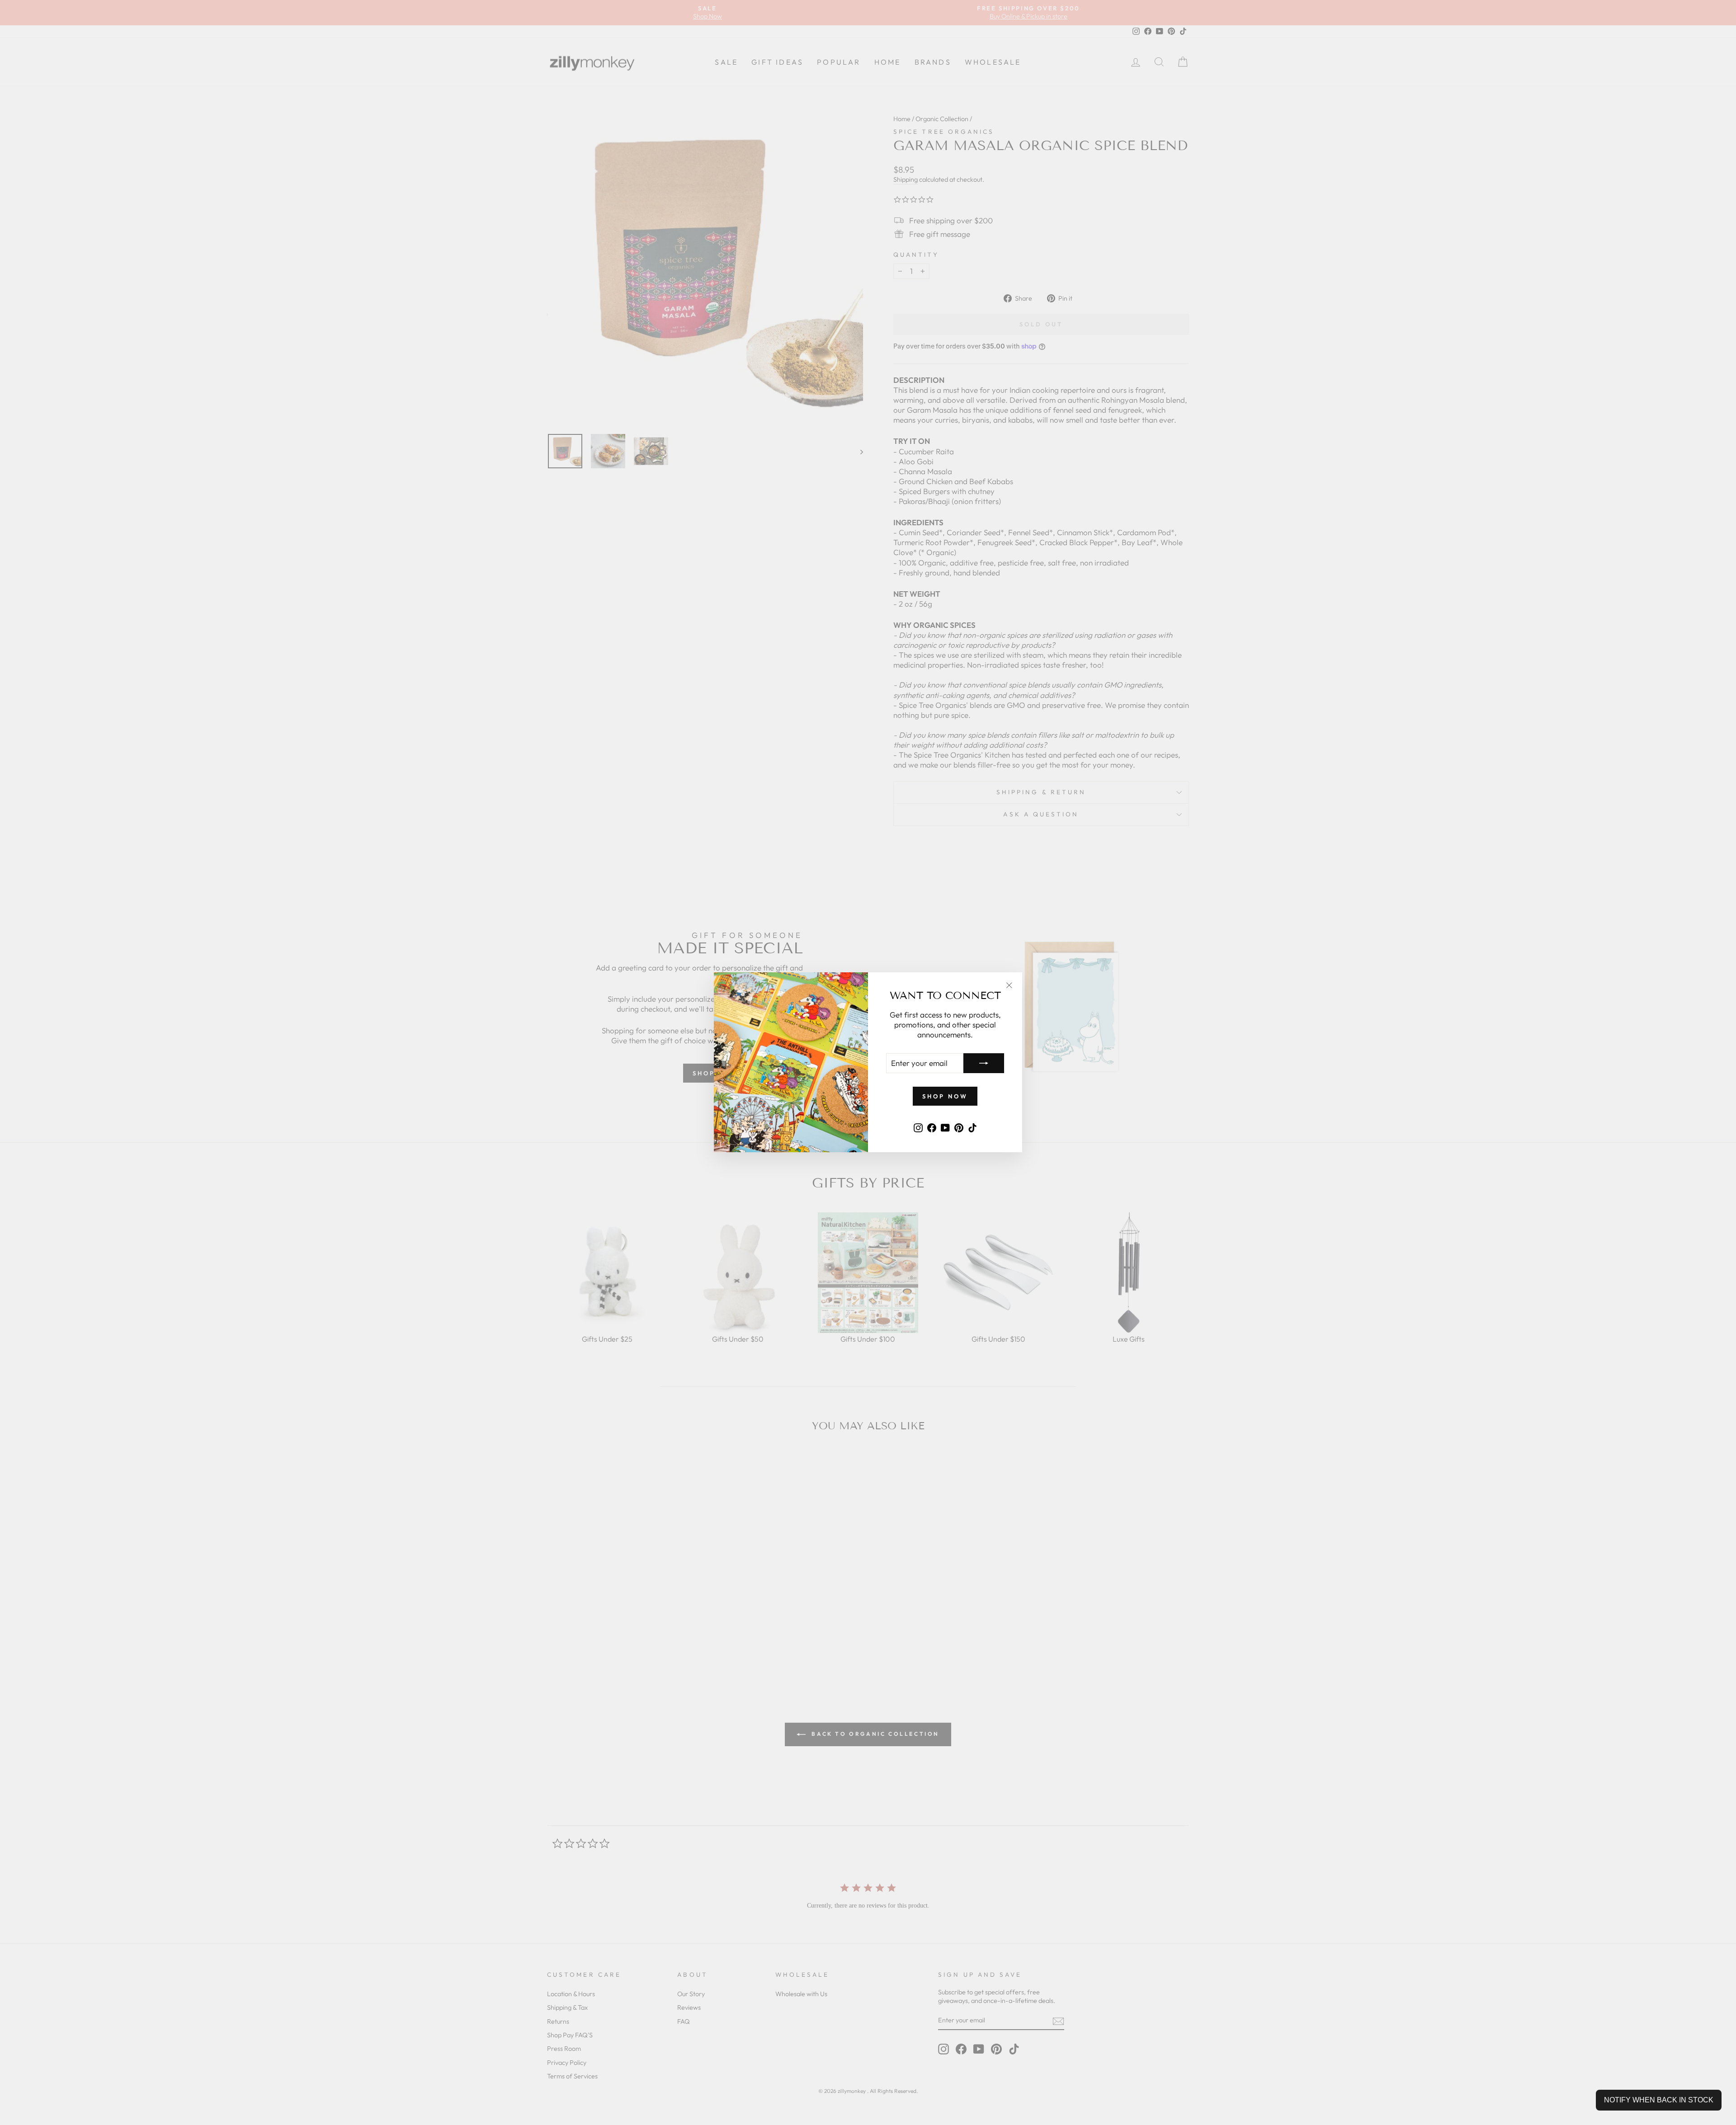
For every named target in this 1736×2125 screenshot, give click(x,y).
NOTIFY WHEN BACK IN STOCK (1659, 2100)
